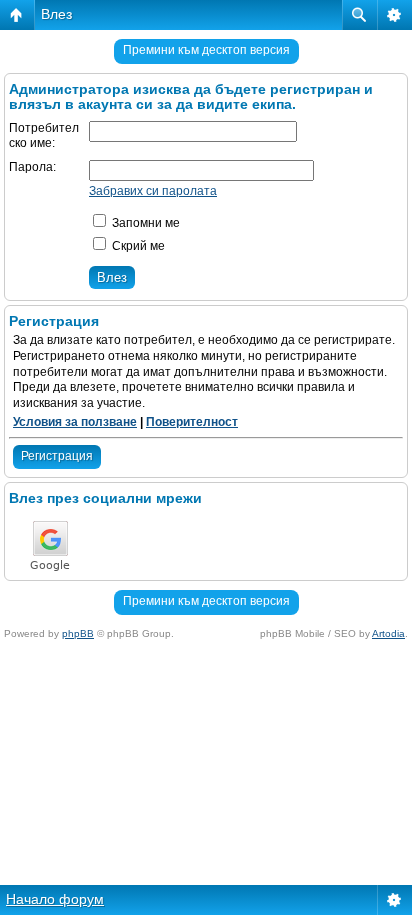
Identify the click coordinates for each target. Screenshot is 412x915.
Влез (56, 14)
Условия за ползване (75, 422)
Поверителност (192, 422)
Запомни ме (144, 223)
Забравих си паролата (153, 191)
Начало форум (55, 899)
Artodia (388, 633)
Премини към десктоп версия (206, 50)
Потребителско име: (44, 136)
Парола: (32, 167)
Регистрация (57, 456)
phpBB (78, 633)
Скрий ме (137, 246)
